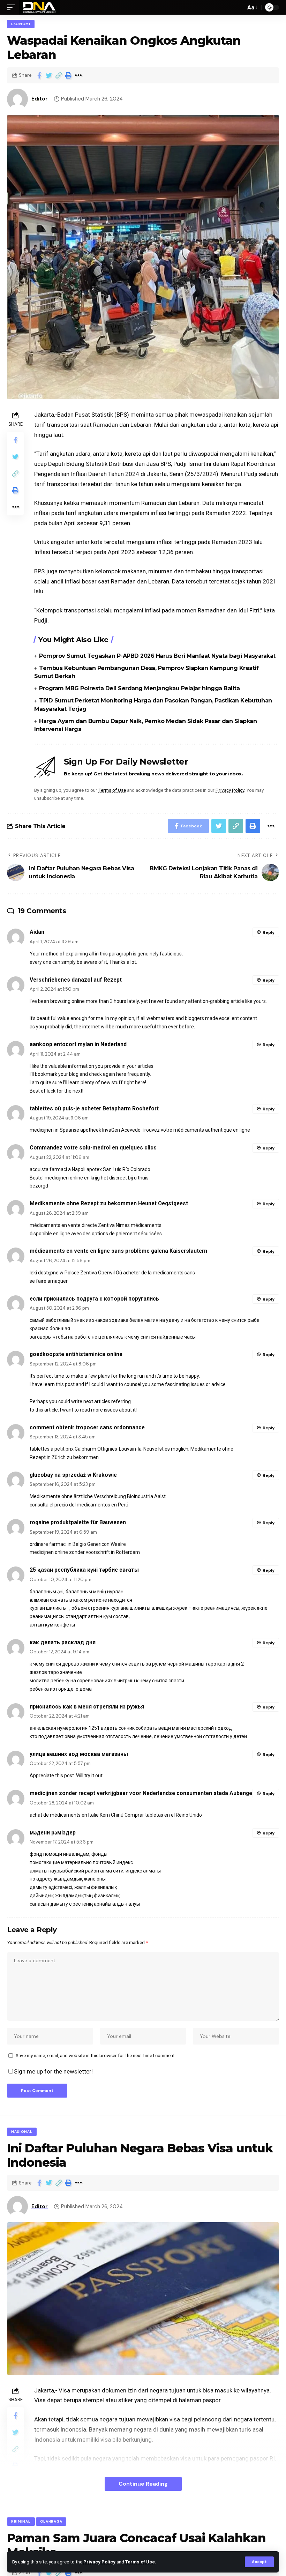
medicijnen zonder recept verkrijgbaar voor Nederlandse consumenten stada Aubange (141, 1793)
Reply (269, 932)
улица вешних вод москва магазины (79, 1754)
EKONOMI (21, 24)
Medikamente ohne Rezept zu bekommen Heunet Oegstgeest (109, 1203)
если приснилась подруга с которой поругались (94, 1299)
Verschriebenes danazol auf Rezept (76, 980)
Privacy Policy (99, 2562)
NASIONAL (22, 2132)
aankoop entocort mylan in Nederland (78, 1044)
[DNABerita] (39, 7)
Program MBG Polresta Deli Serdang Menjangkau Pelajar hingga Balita (139, 688)
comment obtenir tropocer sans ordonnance (87, 1427)
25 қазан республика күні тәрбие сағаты (84, 1570)
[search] (239, 7)
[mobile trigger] (13, 7)
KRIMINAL (21, 2521)
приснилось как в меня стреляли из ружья (87, 1707)
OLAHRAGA (51, 2521)
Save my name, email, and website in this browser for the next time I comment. (96, 2055)
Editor (40, 99)
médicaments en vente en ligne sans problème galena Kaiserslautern (118, 1251)
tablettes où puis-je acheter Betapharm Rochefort (94, 1108)
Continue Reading (143, 2484)
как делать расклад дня (63, 1642)
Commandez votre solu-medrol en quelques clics (93, 1148)
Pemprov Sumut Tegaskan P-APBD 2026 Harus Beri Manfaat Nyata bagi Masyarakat (157, 656)
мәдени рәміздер (53, 1833)
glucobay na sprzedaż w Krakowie (73, 1475)
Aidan (37, 932)
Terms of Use (140, 2562)
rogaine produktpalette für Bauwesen (78, 1522)
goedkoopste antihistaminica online (76, 1354)
